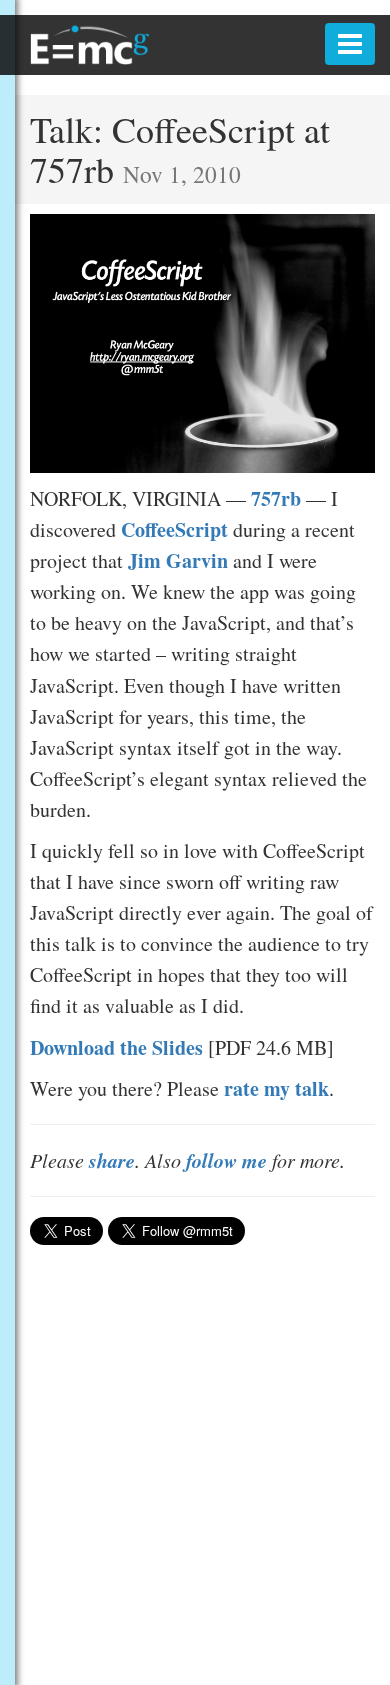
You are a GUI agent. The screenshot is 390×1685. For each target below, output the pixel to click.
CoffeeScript (174, 529)
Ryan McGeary (90, 45)
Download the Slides (116, 1047)
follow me (226, 1160)
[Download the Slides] (202, 340)
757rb (276, 498)
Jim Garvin (178, 560)
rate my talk (276, 1088)
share (112, 1160)
